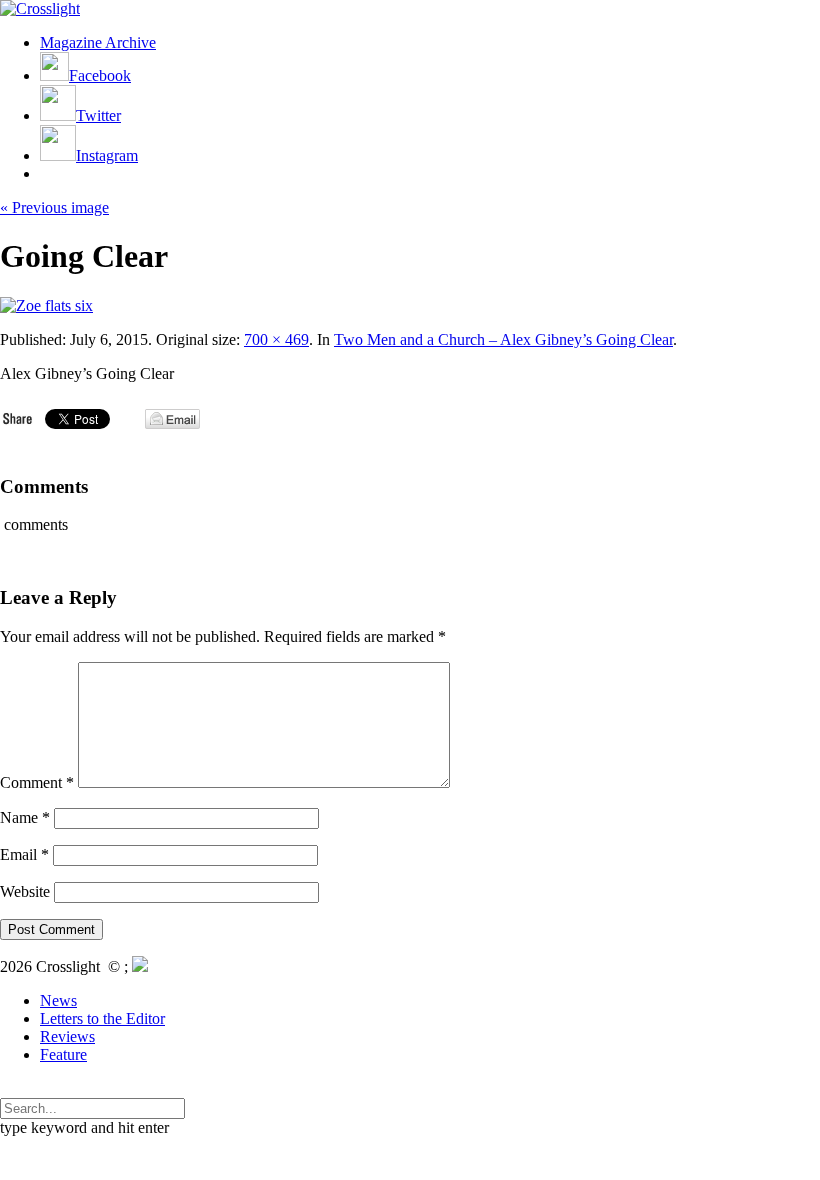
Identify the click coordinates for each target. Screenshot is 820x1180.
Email (24, 854)
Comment (37, 782)
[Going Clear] (46, 305)
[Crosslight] (40, 8)
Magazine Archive (98, 42)
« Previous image (54, 207)
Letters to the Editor (102, 1018)
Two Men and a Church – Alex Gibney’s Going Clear (503, 339)
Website (25, 891)
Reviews (67, 1036)
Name (25, 817)
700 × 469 (276, 339)
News (58, 1000)
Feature (63, 1054)
